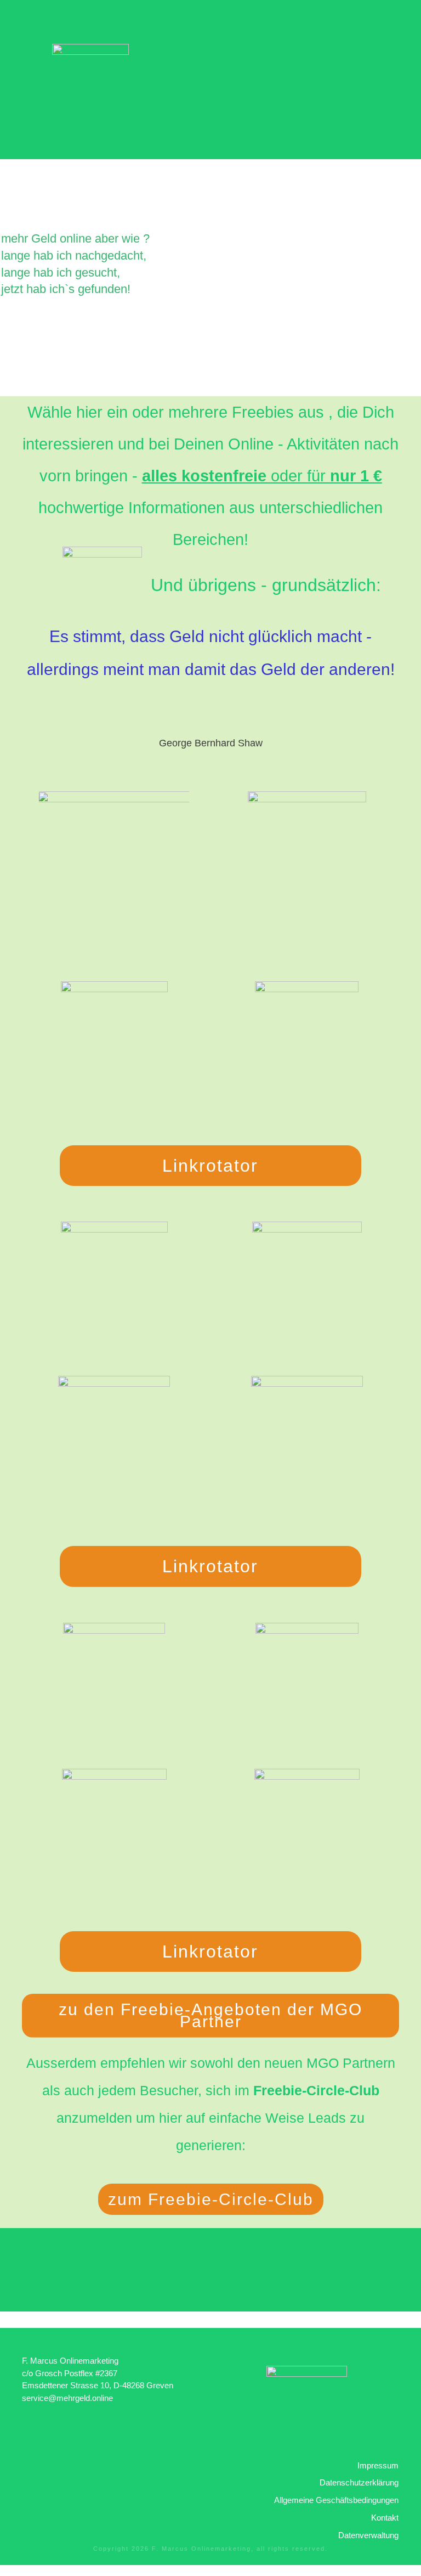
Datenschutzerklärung (359, 2482)
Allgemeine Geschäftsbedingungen (336, 2500)
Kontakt (385, 2518)
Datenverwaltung (368, 2535)
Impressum (378, 2465)
